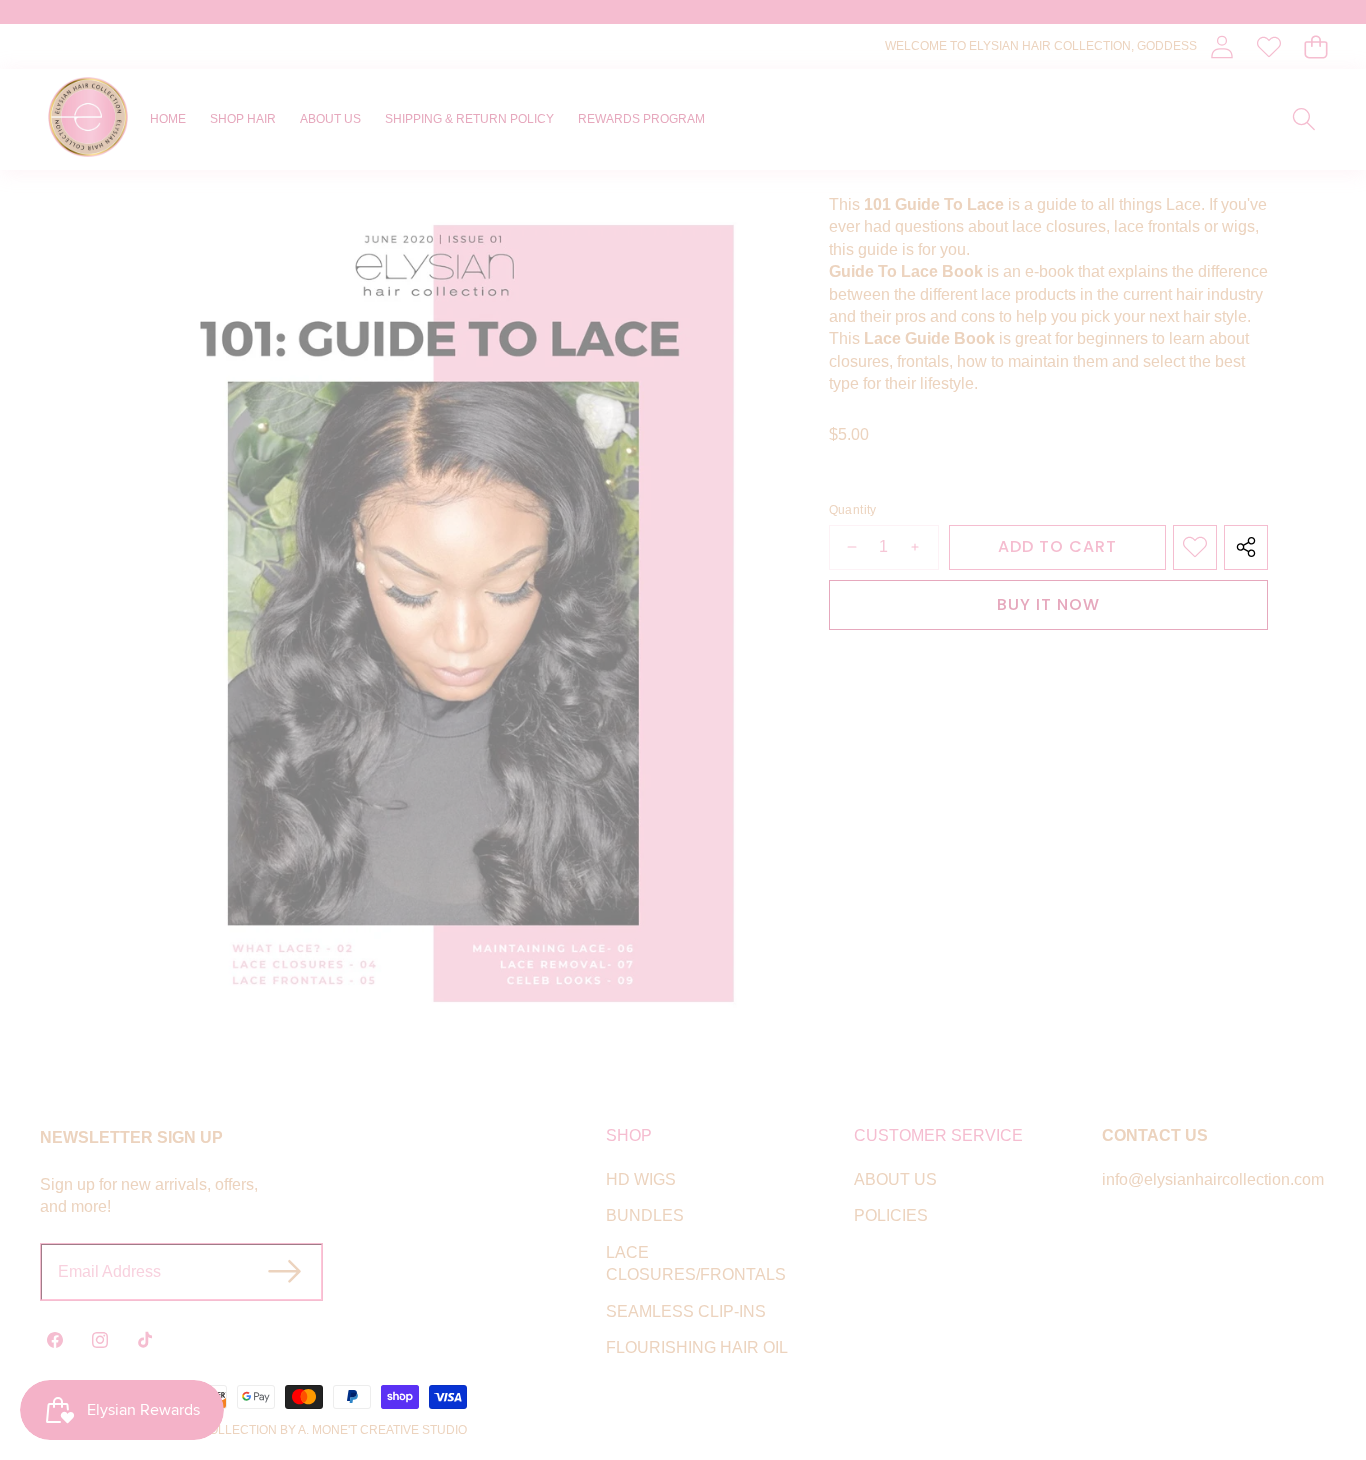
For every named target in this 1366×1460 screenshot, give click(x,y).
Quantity (853, 510)
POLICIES (891, 1215)
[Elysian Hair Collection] (88, 119)
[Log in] (1221, 46)
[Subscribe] (285, 1272)
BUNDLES (645, 1215)
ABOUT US (895, 1179)
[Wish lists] (1268, 46)
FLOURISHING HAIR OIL (697, 1347)
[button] (1315, 46)
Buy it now (1048, 603)
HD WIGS (641, 1179)
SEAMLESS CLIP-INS (686, 1311)
